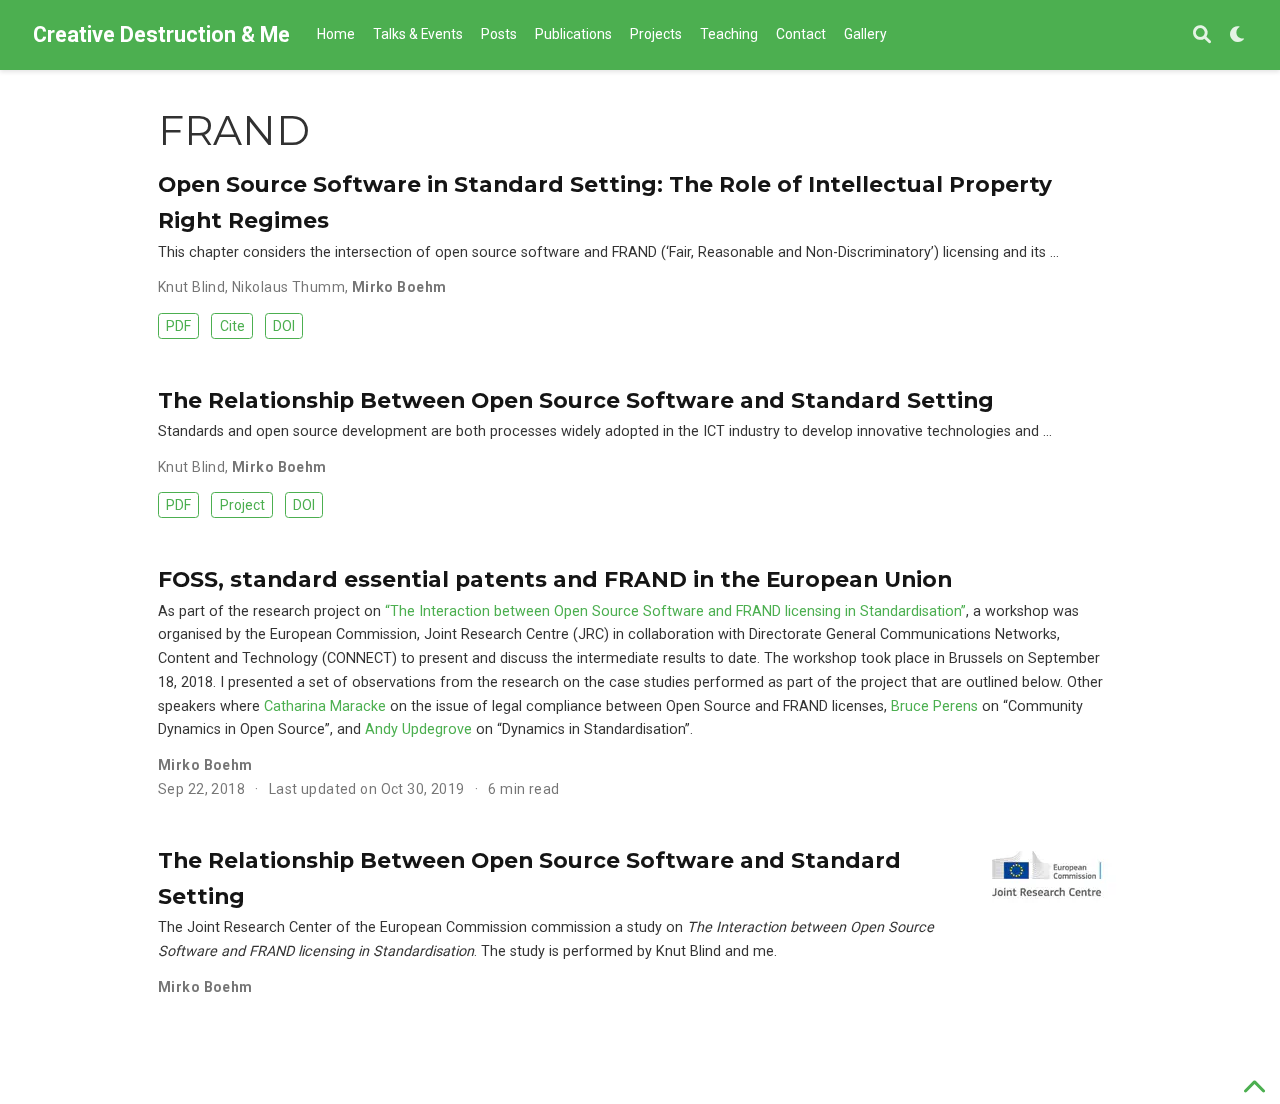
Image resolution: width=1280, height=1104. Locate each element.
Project (242, 505)
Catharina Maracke (325, 706)
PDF (178, 326)
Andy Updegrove (418, 729)
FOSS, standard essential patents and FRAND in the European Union (555, 579)
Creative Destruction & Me (161, 34)
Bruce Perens (934, 706)
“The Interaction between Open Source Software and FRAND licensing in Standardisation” (675, 611)
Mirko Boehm (399, 287)
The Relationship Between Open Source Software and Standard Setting (576, 400)
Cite (232, 326)
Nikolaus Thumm (288, 287)
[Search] (1202, 35)
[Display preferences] (1238, 35)
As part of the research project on (271, 611)
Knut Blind (191, 287)
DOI (284, 326)
